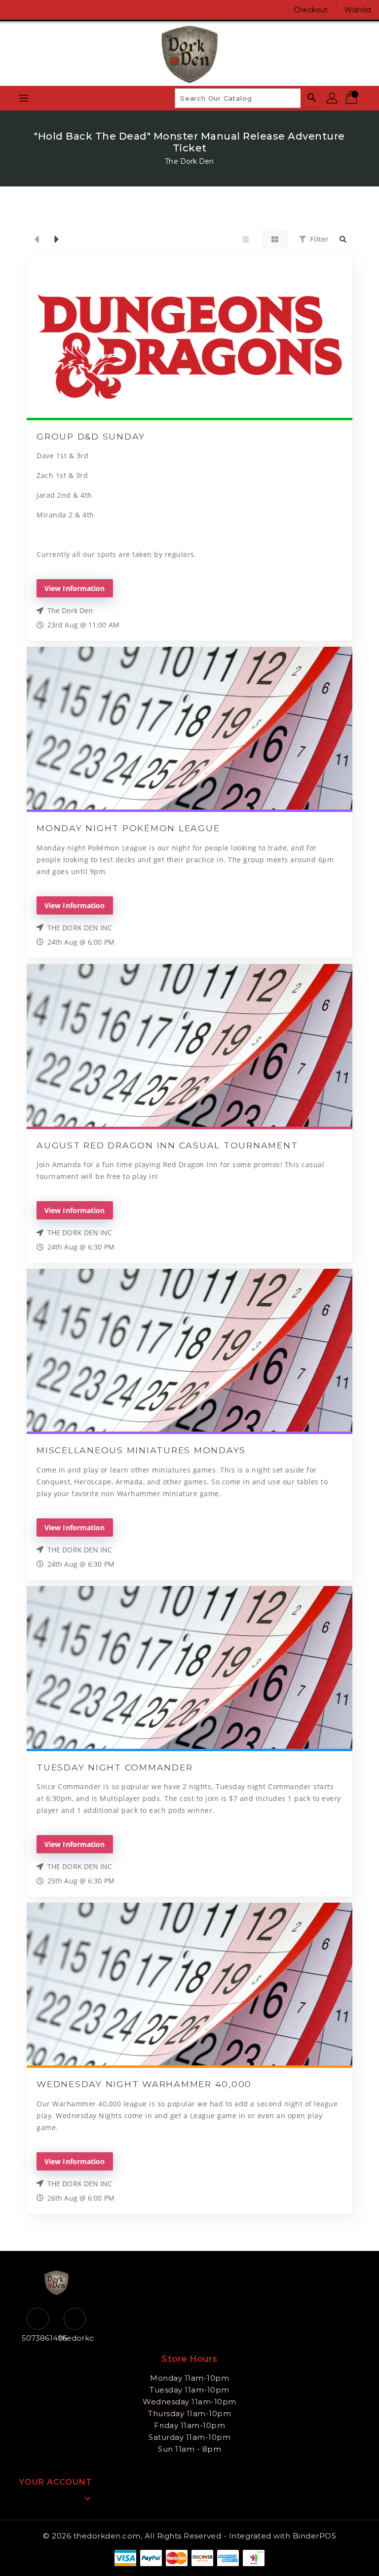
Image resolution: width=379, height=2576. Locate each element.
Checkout (311, 10)
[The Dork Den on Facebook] (16, 10)
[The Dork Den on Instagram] (35, 10)
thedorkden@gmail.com (75, 2338)
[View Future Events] (57, 239)
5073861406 (38, 2338)
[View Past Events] (37, 239)
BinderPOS (315, 2536)
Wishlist (358, 10)
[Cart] (352, 98)
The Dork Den (189, 161)
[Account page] (333, 98)
